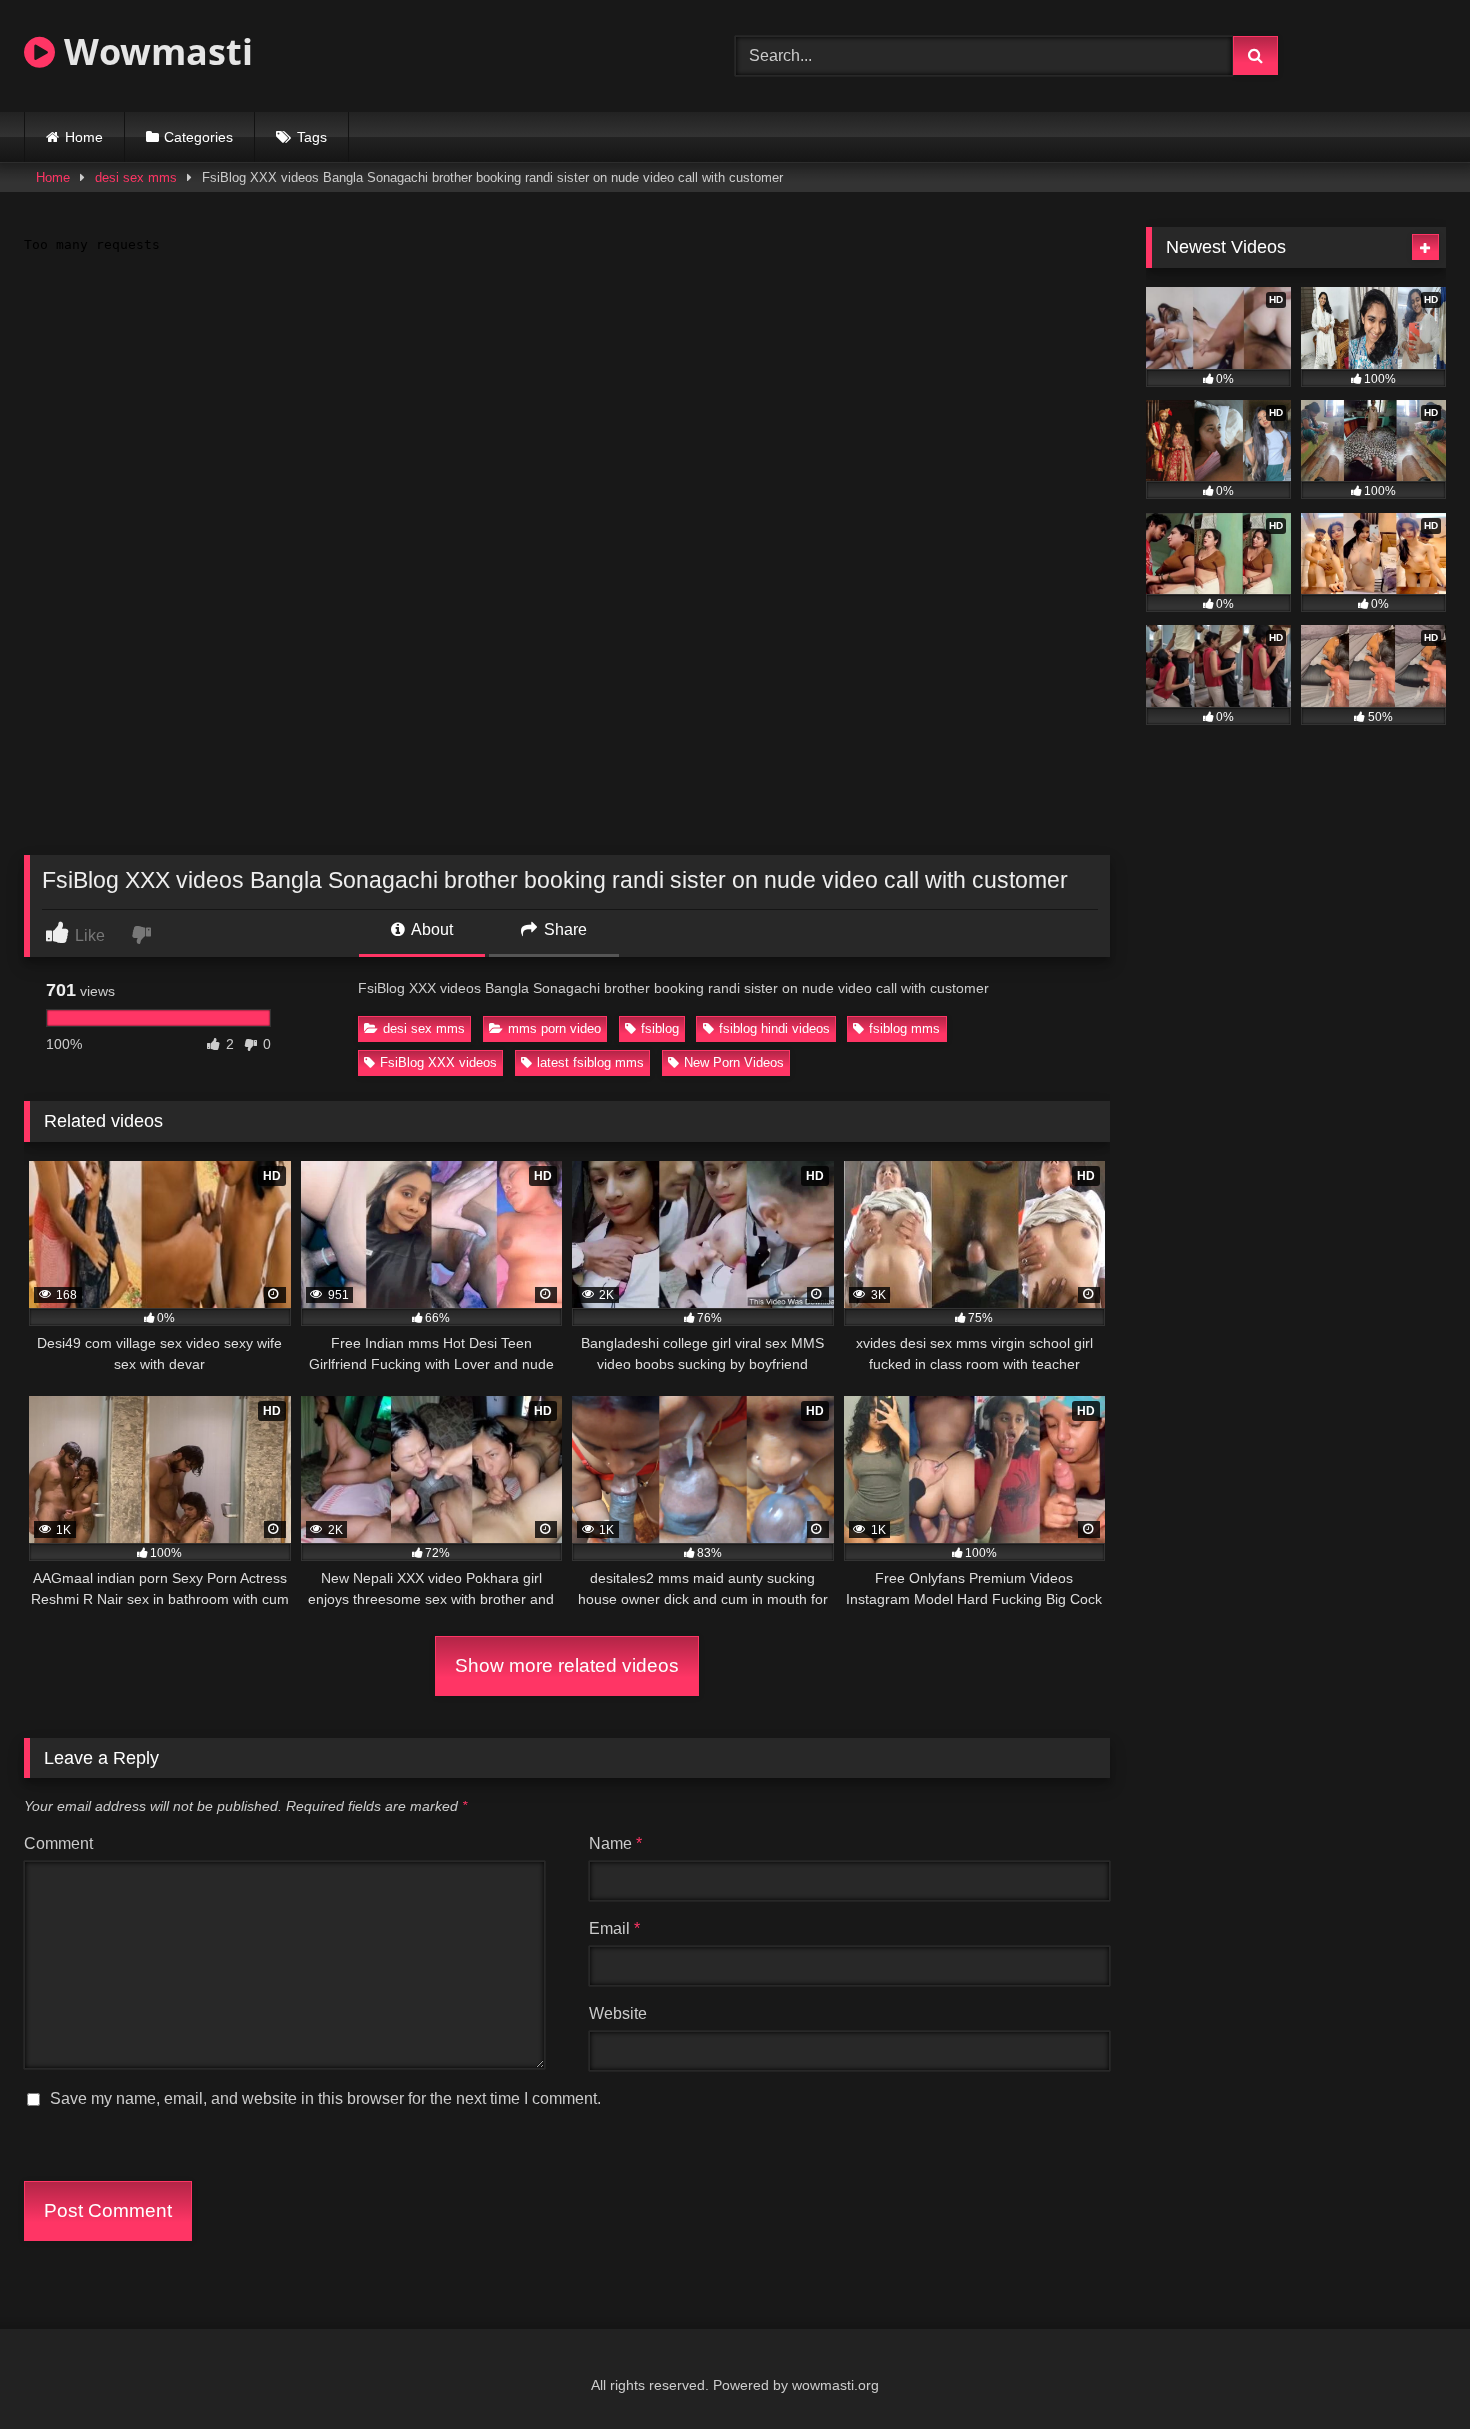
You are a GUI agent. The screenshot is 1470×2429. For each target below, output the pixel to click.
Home (84, 137)
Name (615, 1843)
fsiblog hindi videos (774, 1028)
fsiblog (660, 1028)
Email (614, 1928)
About (430, 929)
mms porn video (554, 1028)
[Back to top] (1408, 2369)
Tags (312, 137)
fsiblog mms (904, 1028)
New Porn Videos (734, 1062)
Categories (198, 137)
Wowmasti (154, 51)
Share (563, 929)
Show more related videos (567, 1665)
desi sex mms (136, 177)
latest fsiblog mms (590, 1062)
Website (618, 2013)
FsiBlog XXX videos (438, 1062)
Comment (58, 1843)
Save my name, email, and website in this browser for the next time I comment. (325, 2098)
